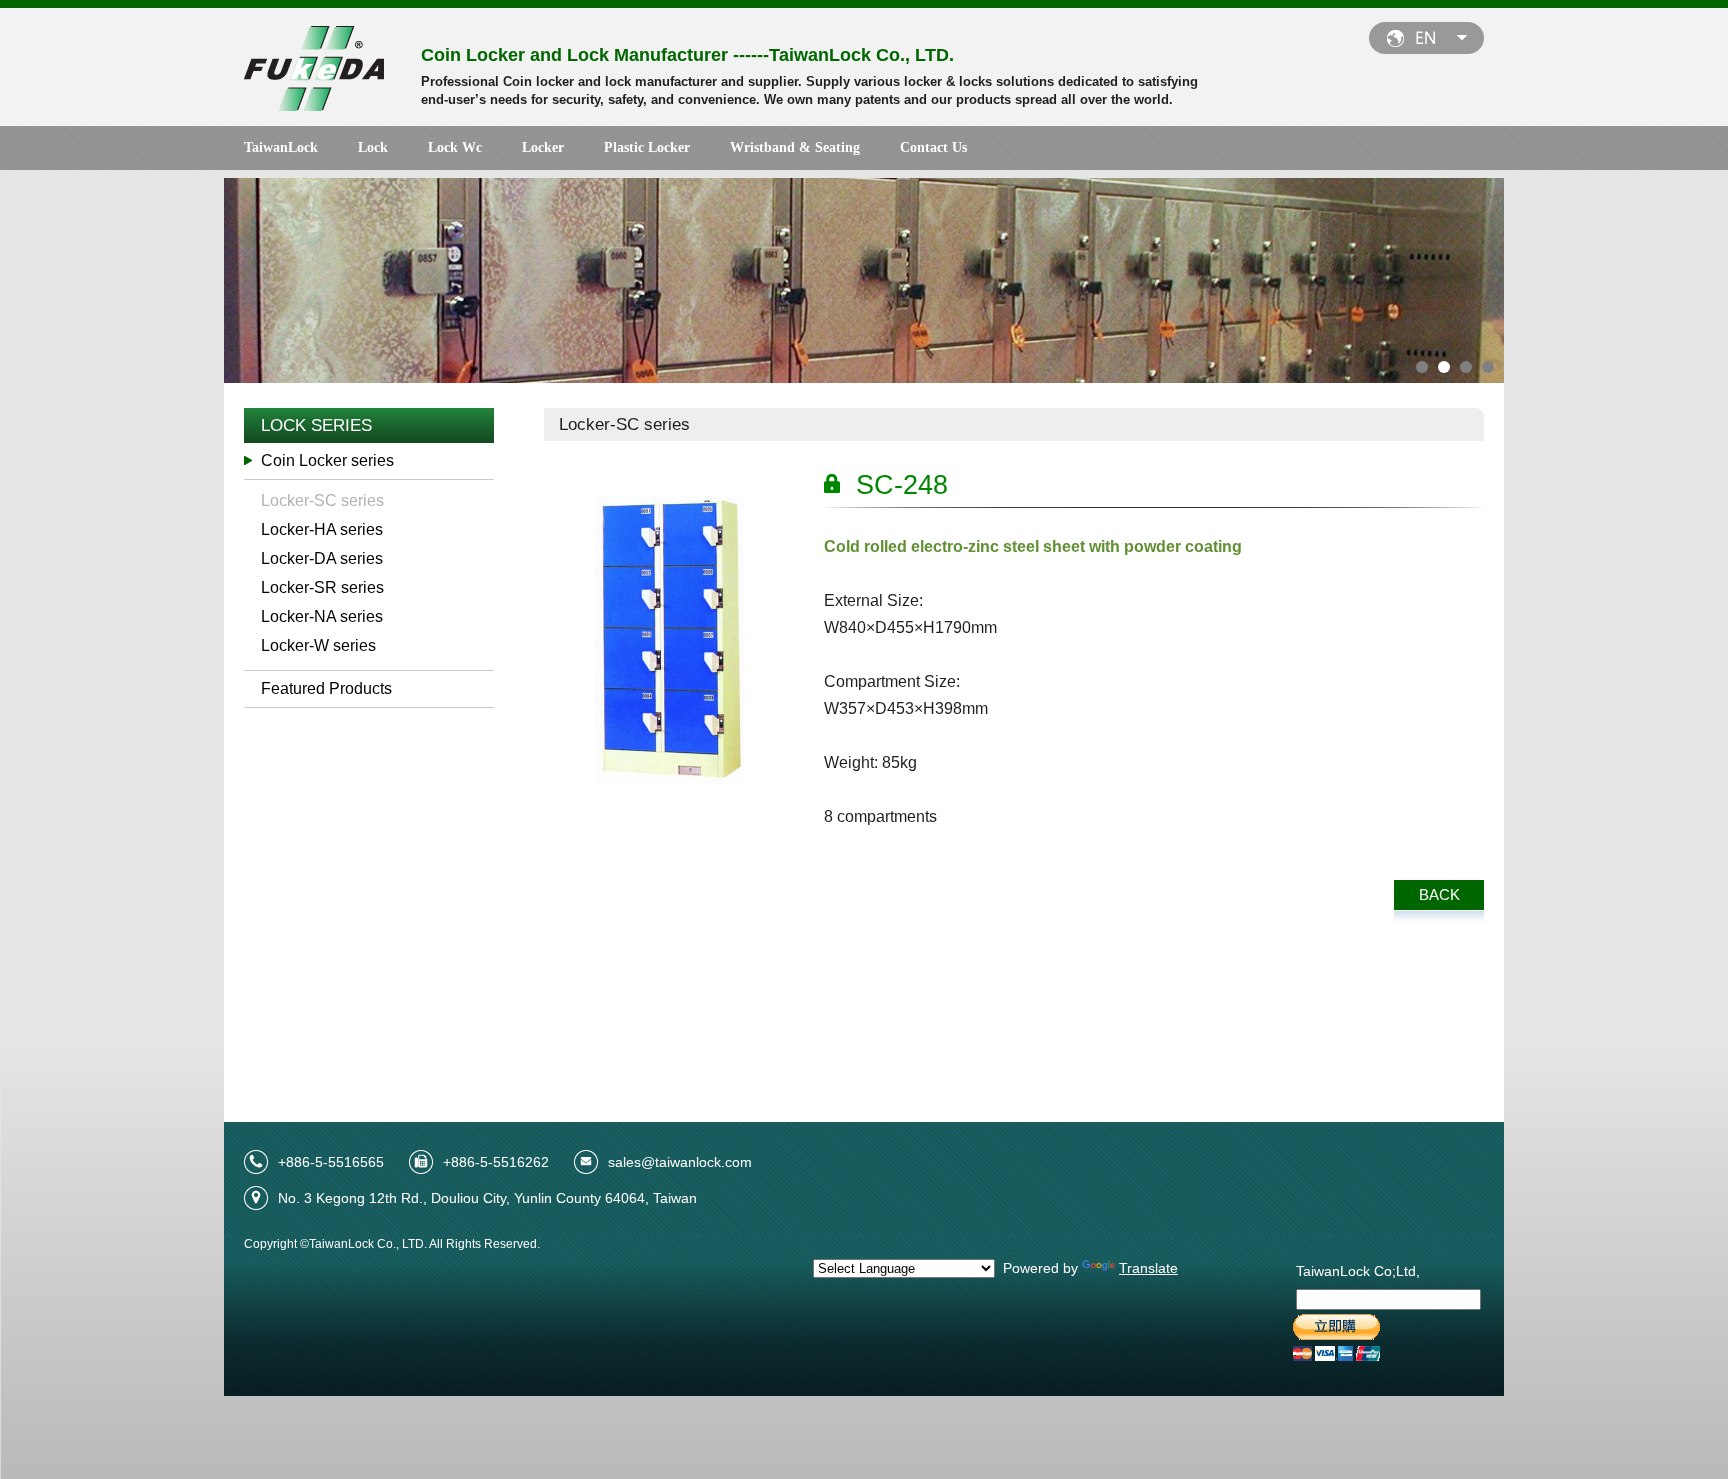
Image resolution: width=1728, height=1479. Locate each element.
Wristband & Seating (795, 147)
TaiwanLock (281, 147)
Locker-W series (318, 645)
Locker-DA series (322, 558)
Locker (543, 147)
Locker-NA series (322, 616)
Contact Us (933, 147)
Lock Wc (455, 147)
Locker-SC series (322, 500)
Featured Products (326, 688)
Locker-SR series (322, 587)
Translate (1148, 1268)
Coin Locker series (327, 460)
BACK (1439, 894)
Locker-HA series (322, 529)
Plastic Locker (647, 147)
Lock (373, 147)
